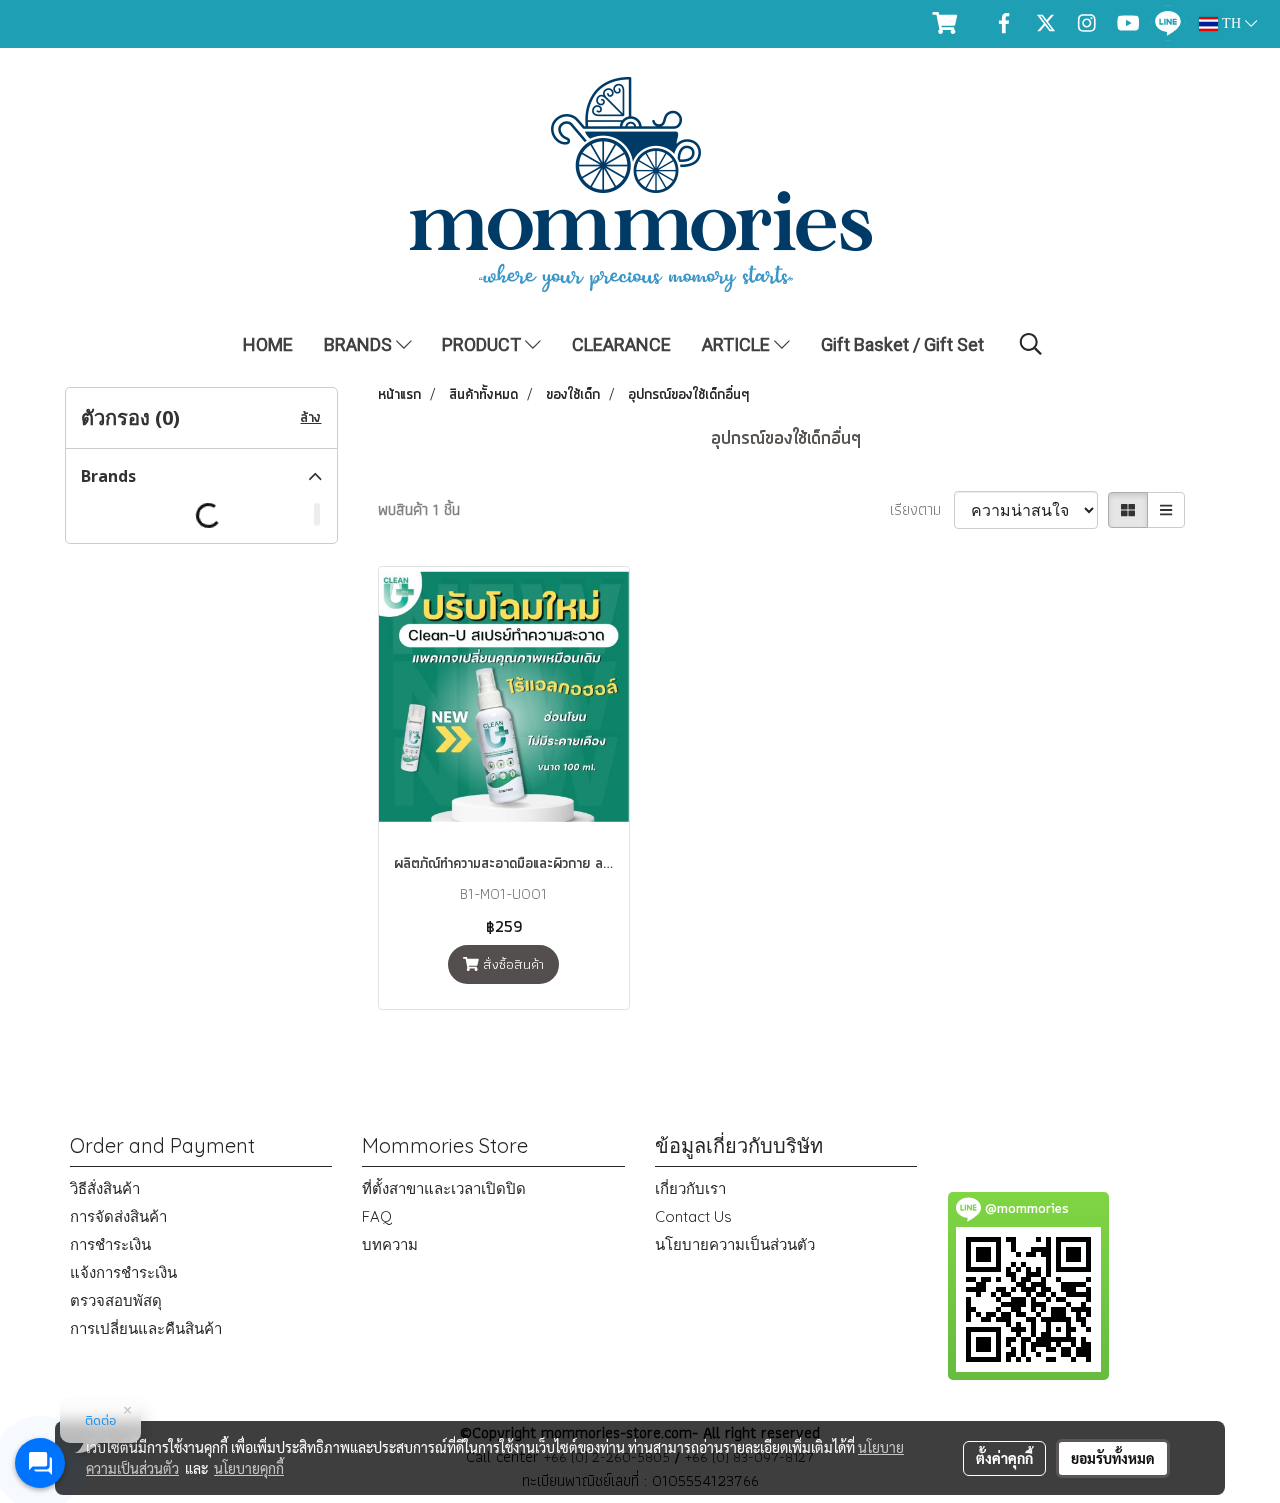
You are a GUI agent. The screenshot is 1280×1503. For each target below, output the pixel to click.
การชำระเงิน (110, 1244)
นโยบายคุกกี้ (249, 1468)
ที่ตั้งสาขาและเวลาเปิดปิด (444, 1188)
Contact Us (693, 1216)
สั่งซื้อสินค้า (511, 964)
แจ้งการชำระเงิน (123, 1272)
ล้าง (310, 418)
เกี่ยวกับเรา (690, 1188)
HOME (268, 344)
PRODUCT (483, 344)
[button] (1031, 344)
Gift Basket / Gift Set (902, 344)
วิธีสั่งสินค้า (105, 1188)
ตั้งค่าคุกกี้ (1004, 1458)
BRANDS (360, 344)
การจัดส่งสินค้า (118, 1216)
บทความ (390, 1244)
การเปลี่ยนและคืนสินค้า (146, 1328)
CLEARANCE (621, 344)
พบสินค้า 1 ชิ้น (419, 510)
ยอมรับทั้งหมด (1113, 1458)
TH (1231, 23)
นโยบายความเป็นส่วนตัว (735, 1244)
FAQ (377, 1216)
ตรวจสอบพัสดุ (116, 1300)
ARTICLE (738, 344)
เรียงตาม (922, 510)
